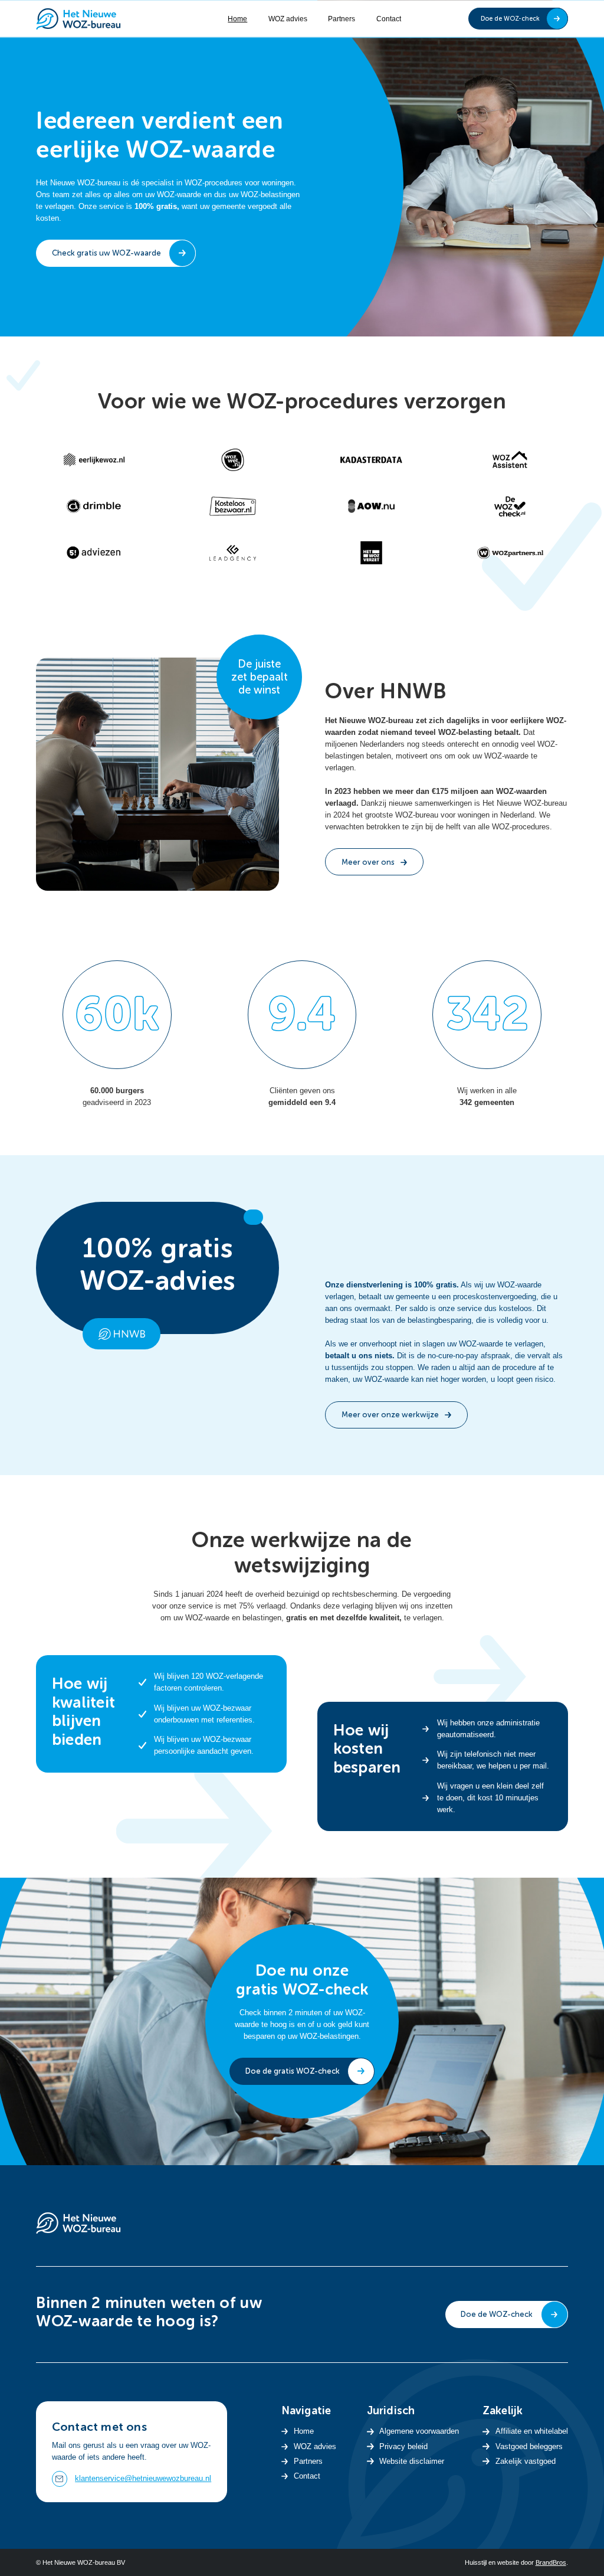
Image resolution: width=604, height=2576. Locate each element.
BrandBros (551, 2562)
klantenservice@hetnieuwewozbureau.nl (143, 2478)
